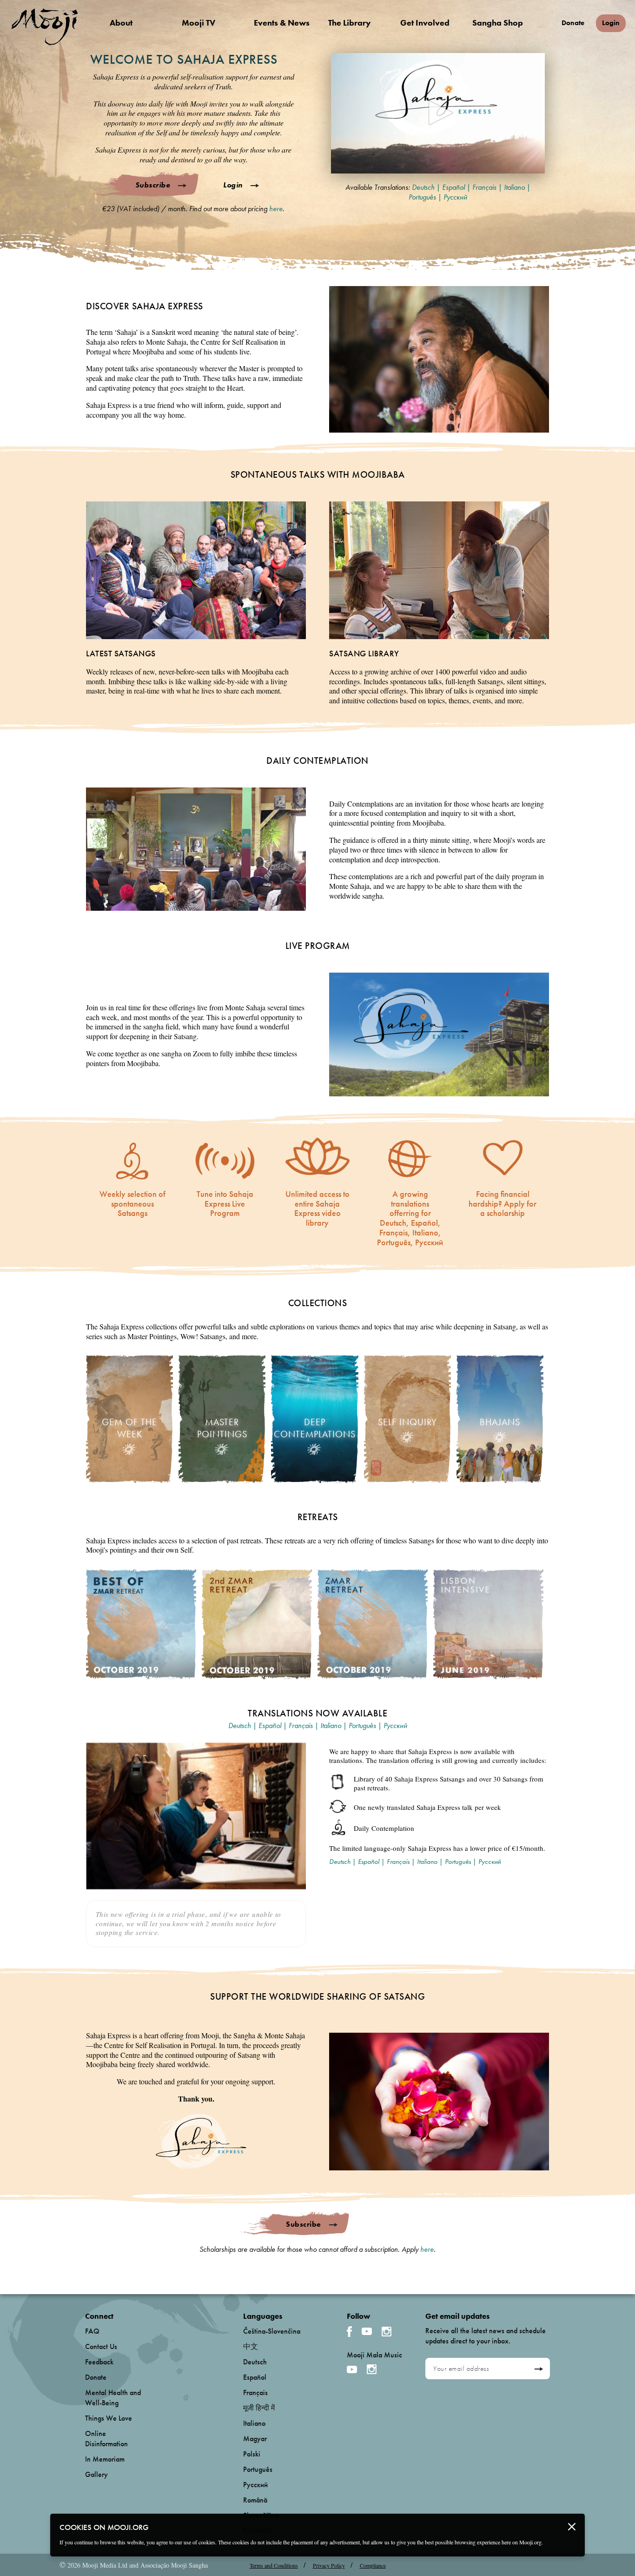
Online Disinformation (106, 2439)
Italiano (514, 187)
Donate (573, 23)
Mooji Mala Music (374, 2355)
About (121, 23)
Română (255, 2500)
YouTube (367, 2331)
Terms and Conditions (274, 2565)
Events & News (282, 23)
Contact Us (101, 2346)
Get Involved (425, 23)
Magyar (255, 2439)
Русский (455, 197)
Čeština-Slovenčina (272, 2331)
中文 (251, 2346)
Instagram (387, 2332)
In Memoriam (105, 2459)
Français (484, 187)
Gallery (96, 2474)
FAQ (92, 2331)
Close (572, 2527)
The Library (350, 23)
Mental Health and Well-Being (113, 2398)
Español (453, 187)
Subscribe (153, 185)
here (276, 209)
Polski (252, 2454)
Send (539, 2369)
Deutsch (423, 187)
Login (611, 23)
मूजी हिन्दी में (259, 2408)
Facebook (349, 2332)
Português (422, 197)
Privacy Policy (329, 2565)
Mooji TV (198, 23)
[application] (438, 113)
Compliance (373, 2565)
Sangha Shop (498, 23)
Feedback (99, 2362)
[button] (438, 113)
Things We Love (109, 2418)
